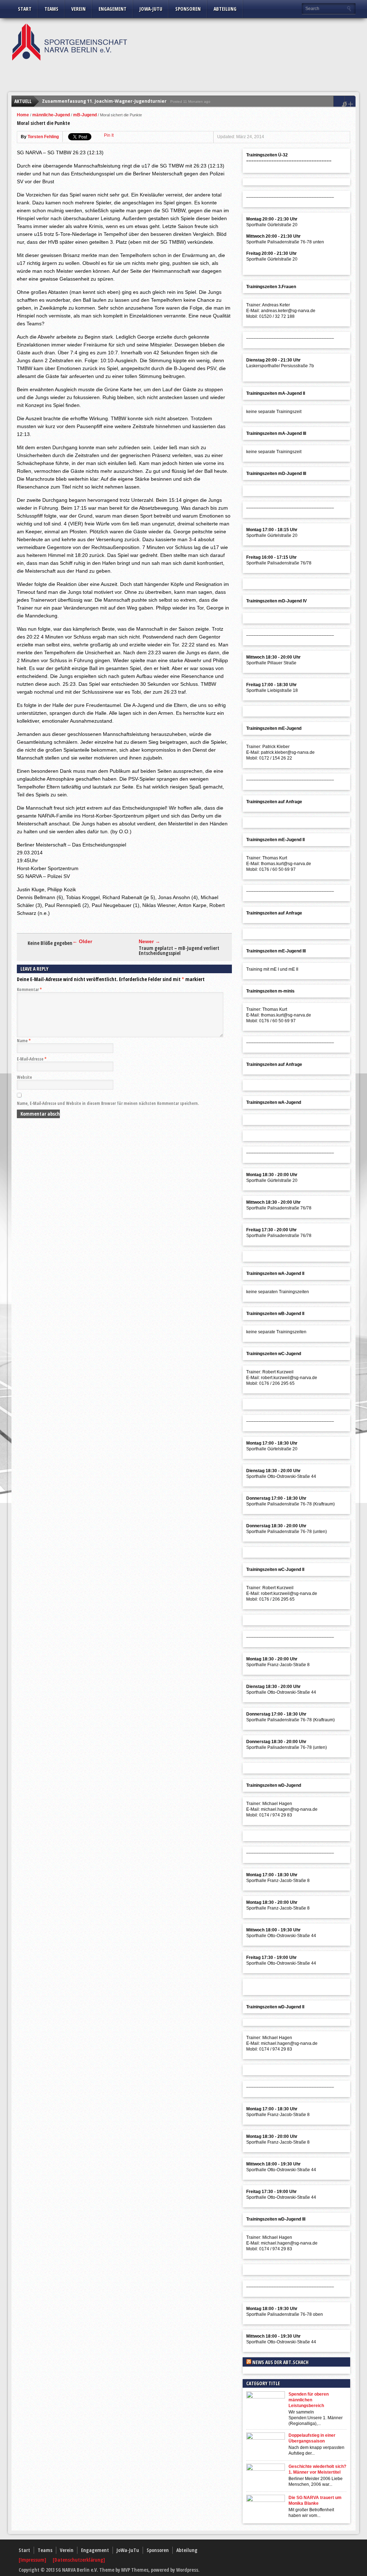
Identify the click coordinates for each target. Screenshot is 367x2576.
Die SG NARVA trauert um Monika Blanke (315, 2500)
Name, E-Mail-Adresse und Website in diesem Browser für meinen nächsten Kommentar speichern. (108, 1103)
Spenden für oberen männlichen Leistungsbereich (309, 2400)
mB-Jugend (85, 115)
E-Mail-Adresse (32, 1059)
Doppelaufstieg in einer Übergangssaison (312, 2438)
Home (23, 115)
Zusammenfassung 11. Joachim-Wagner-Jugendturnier (104, 101)
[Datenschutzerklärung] (79, 2560)
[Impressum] (33, 2560)
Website (24, 1077)
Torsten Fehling (43, 137)
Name (24, 1041)
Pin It (109, 135)
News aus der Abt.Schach (280, 2362)
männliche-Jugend (51, 115)
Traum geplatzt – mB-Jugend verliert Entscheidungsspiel (179, 951)
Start (25, 9)
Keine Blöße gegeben (50, 943)
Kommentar (29, 989)
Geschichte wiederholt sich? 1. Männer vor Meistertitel (317, 2469)
